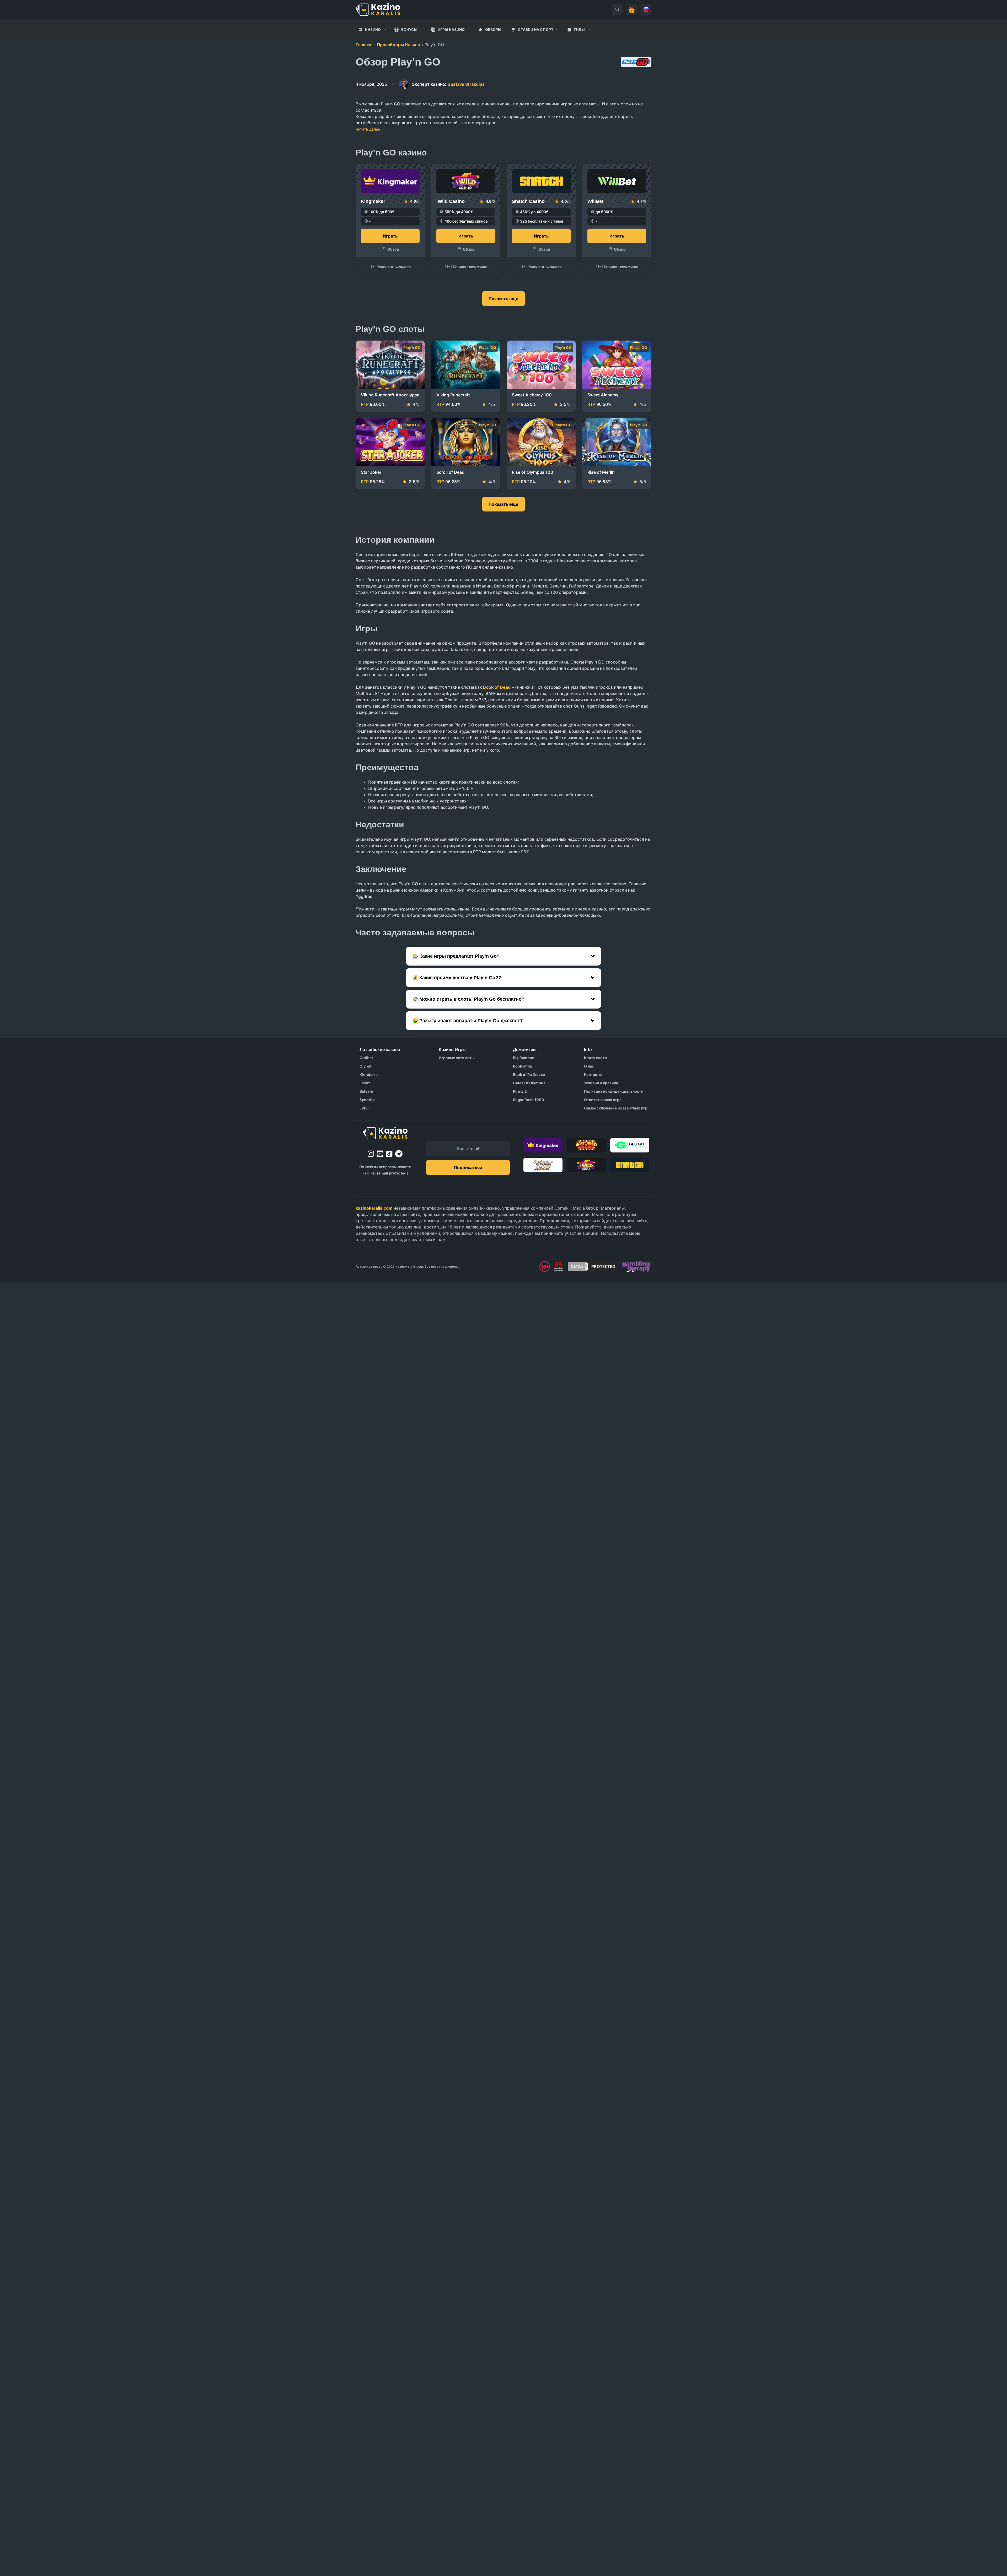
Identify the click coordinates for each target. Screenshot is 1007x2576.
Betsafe (366, 1091)
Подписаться (468, 1167)
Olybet (365, 1066)
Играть (390, 236)
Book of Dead (497, 687)
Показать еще (504, 299)
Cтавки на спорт (536, 29)
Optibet (366, 1058)
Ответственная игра (603, 1100)
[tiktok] (389, 1154)
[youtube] (380, 1154)
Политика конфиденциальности (614, 1091)
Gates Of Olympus (529, 1083)
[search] (617, 9)
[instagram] (371, 1154)
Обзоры (493, 29)
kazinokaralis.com (374, 1208)
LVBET (365, 1108)
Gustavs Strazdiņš (448, 84)
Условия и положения (394, 266)
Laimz (365, 1083)
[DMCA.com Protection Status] (593, 1267)
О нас (589, 1066)
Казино (373, 29)
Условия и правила (601, 1083)
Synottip (367, 1100)
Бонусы (409, 29)
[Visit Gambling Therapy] (636, 1267)
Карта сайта (595, 1058)
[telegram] (399, 1154)
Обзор (393, 249)
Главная (364, 45)
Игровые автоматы (457, 1058)
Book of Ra (522, 1066)
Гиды (579, 29)
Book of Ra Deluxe (529, 1074)
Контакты (593, 1074)
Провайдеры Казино (398, 45)
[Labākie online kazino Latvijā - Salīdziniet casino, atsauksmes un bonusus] (378, 9)
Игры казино (451, 29)
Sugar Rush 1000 (529, 1100)
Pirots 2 (520, 1091)
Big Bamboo (524, 1058)
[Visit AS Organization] (558, 1267)
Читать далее (368, 129)
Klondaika (369, 1074)
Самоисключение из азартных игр (616, 1108)
